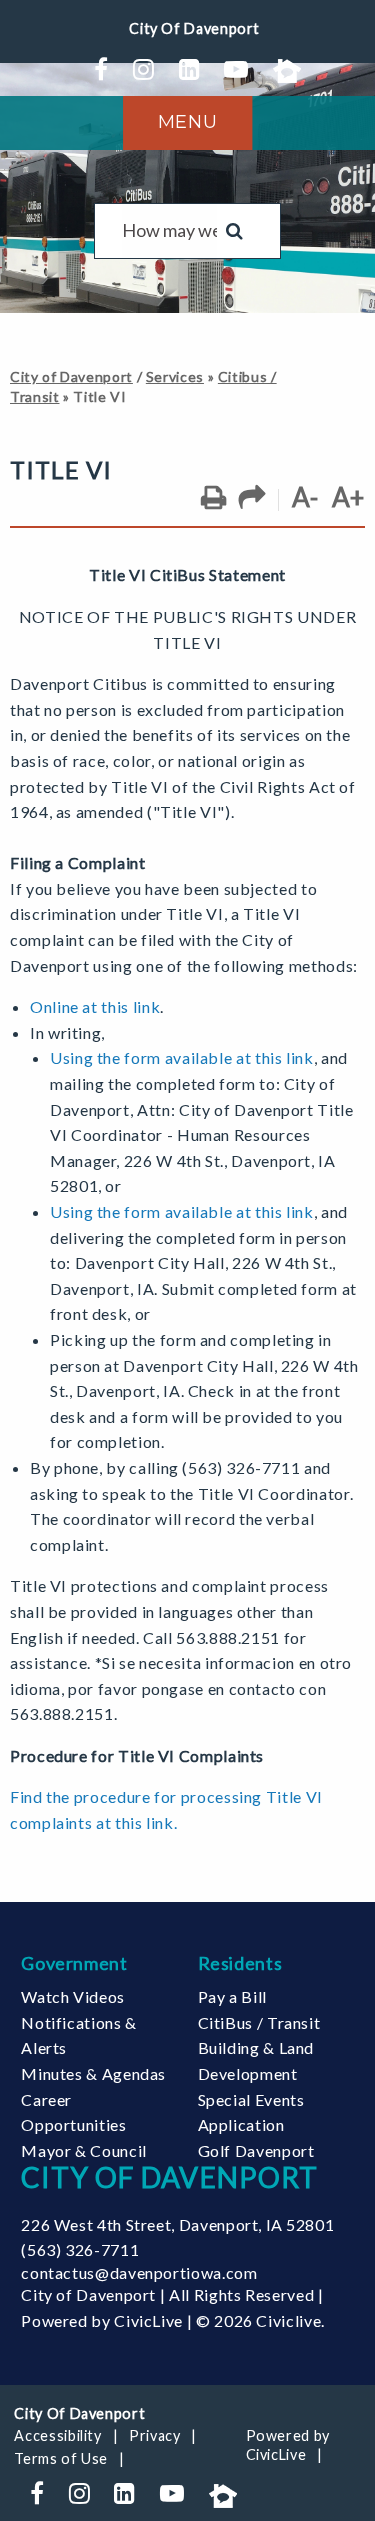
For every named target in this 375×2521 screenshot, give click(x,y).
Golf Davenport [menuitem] (256, 2150)
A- (305, 497)
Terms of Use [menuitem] (61, 2458)
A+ (348, 497)
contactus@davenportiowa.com (139, 2272)
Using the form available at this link (182, 1057)
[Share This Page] (252, 498)
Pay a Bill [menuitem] (232, 1996)
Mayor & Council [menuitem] (84, 2150)
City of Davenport (71, 376)
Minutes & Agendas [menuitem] (93, 2073)
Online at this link (95, 1006)
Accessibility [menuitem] (57, 2435)
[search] (170, 231)
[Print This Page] (213, 498)
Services (175, 376)
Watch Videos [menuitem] (73, 1996)
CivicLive (148, 2320)
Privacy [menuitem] (154, 2435)
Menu (188, 122)
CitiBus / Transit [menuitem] (259, 2022)
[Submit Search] (234, 231)
